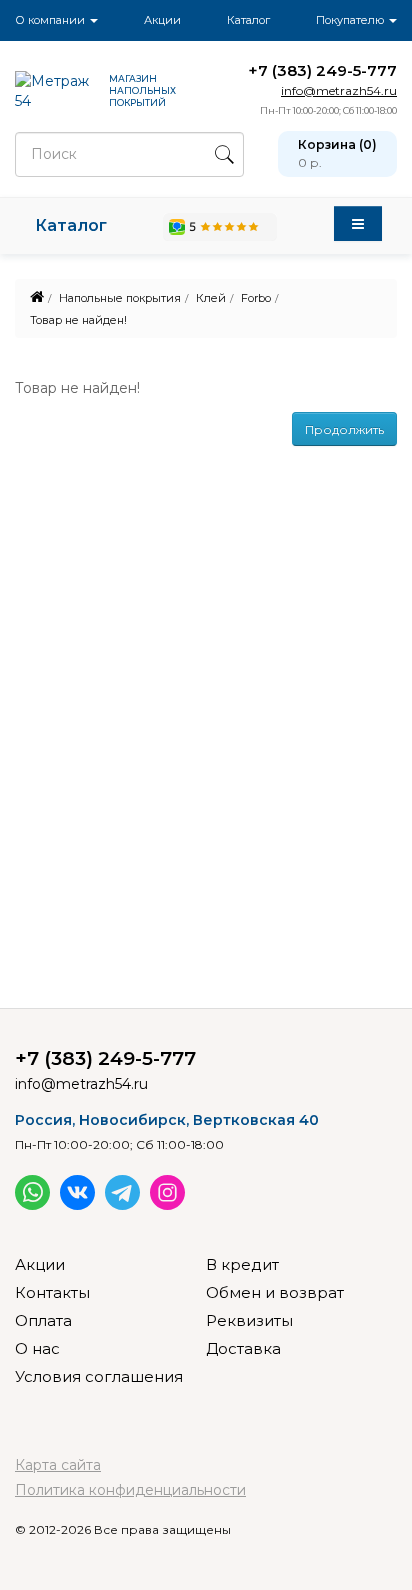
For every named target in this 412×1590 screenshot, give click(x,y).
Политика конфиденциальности (130, 1490)
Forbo (256, 298)
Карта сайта (58, 1465)
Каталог (248, 20)
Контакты (52, 1292)
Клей (211, 298)
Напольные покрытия (120, 298)
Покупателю (351, 20)
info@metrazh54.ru (339, 90)
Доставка (243, 1348)
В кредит (242, 1264)
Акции (162, 20)
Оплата (43, 1320)
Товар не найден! (78, 320)
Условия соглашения (99, 1376)
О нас (37, 1348)
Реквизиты (249, 1320)
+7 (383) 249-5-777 (322, 70)
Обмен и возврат (275, 1292)
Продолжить (344, 429)
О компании (51, 20)
